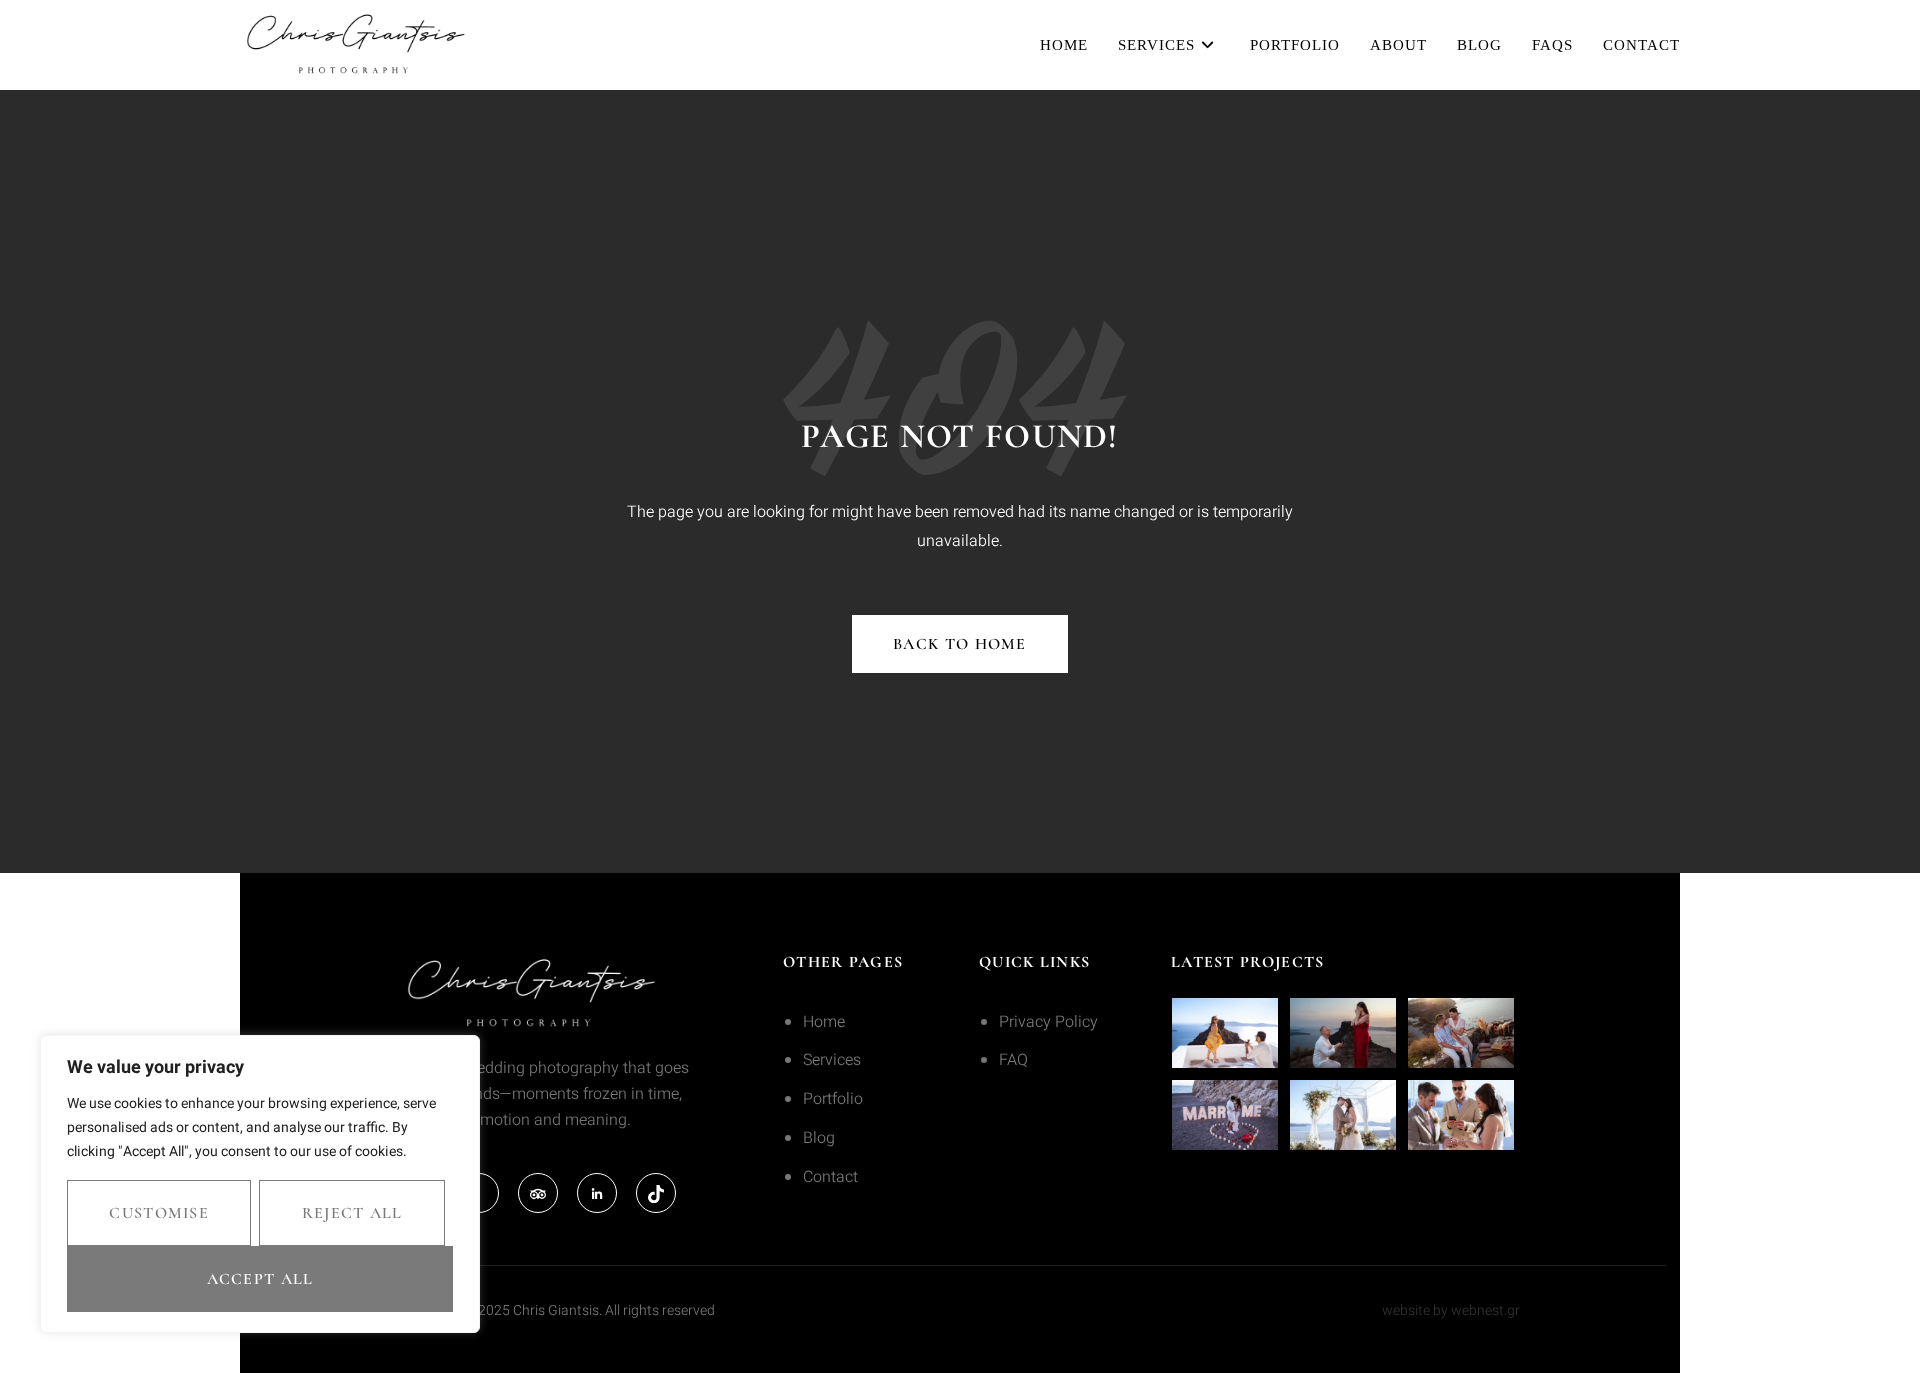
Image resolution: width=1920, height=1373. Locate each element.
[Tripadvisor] (538, 1193)
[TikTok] (656, 1193)
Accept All (260, 1279)
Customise (159, 1213)
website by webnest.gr (1451, 1310)
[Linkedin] (597, 1193)
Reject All (352, 1213)
